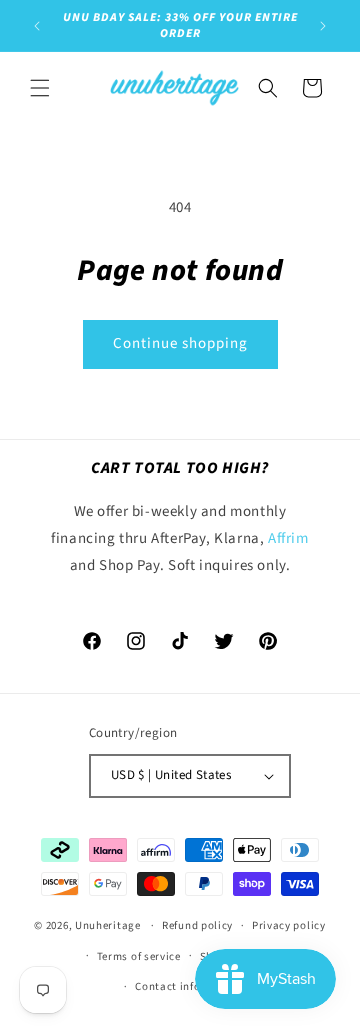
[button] (40, 88)
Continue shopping (180, 343)
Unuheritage (108, 925)
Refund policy (197, 925)
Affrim (288, 538)
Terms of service (139, 956)
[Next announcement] (323, 26)
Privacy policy (289, 925)
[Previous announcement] (37, 26)
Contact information (189, 986)
